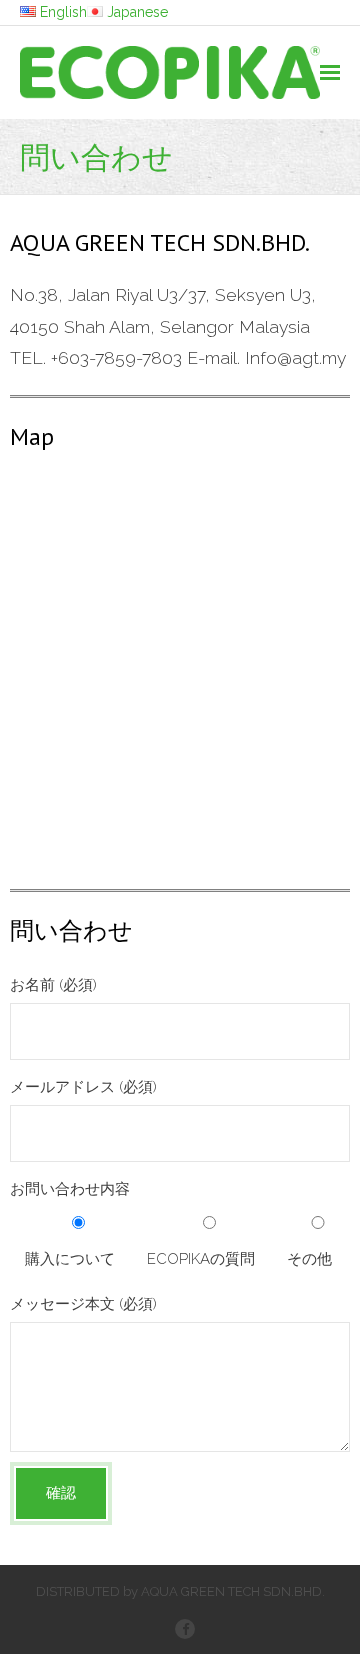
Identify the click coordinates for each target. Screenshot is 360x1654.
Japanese (137, 12)
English (63, 12)
